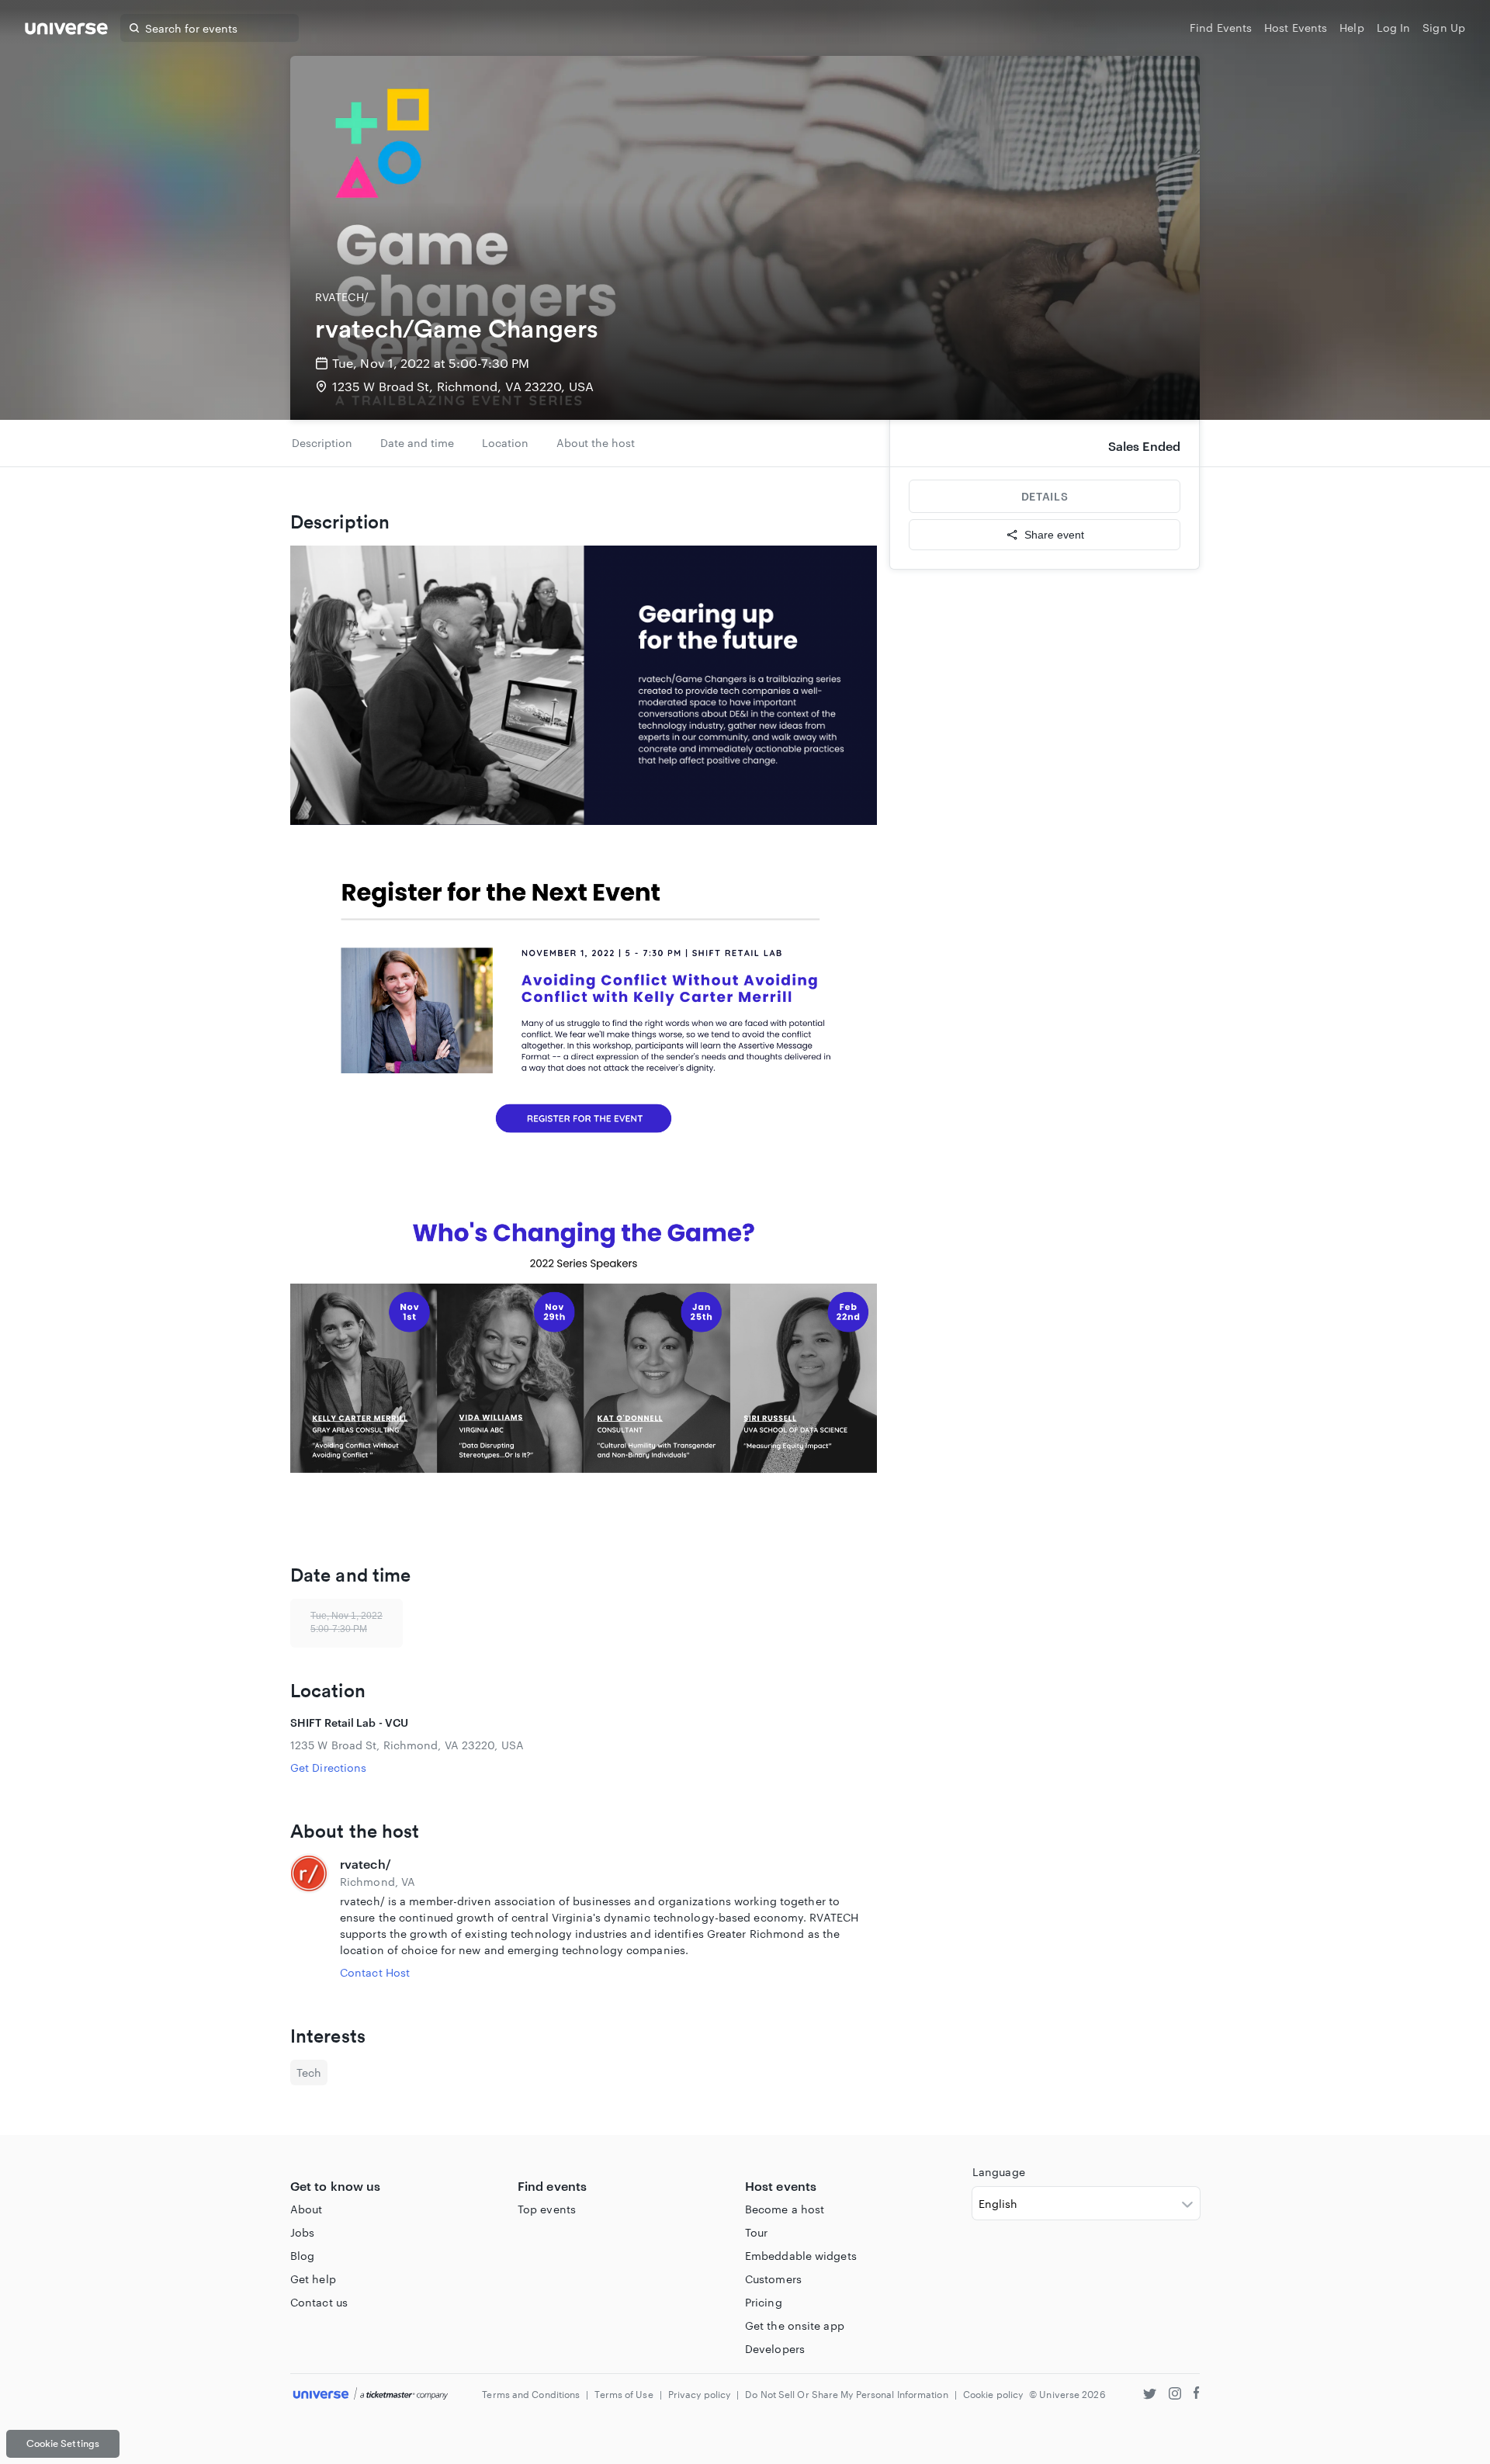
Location (505, 443)
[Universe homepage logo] (66, 31)
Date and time (417, 443)
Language (999, 2172)
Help (1351, 28)
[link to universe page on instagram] (1175, 2395)
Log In (1394, 28)
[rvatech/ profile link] (309, 1918)
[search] (134, 28)
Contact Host (375, 1972)
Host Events (1296, 28)
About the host (596, 443)
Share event (1054, 535)
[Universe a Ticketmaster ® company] (371, 2395)
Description (322, 443)
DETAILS (1045, 496)
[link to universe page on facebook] (1197, 2395)
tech (309, 2072)
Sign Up (1444, 28)
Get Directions (328, 1767)
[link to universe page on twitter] (1150, 2395)
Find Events (1221, 28)
